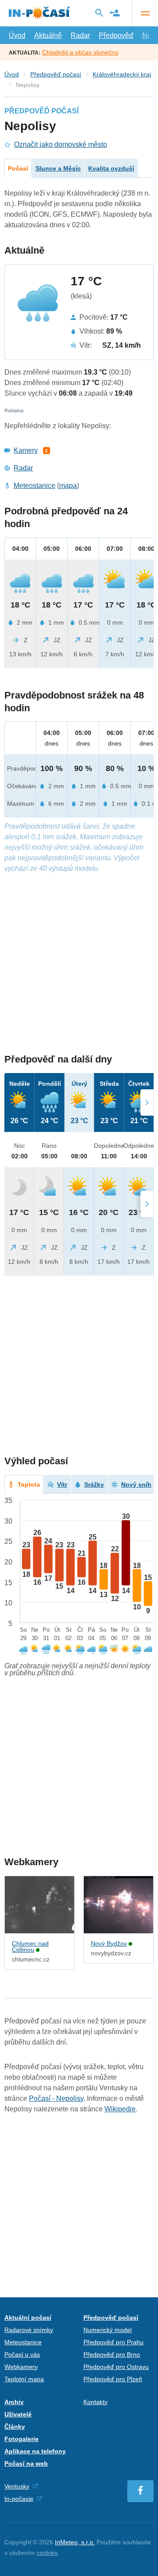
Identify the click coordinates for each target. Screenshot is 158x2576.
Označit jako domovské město (61, 144)
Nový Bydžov (109, 1943)
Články (15, 2427)
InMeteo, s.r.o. (75, 2542)
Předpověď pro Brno (112, 2354)
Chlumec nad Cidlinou (30, 1947)
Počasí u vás (22, 2354)
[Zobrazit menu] (145, 13)
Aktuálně (48, 35)
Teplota (29, 1484)
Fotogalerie (22, 2439)
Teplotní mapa (24, 2379)
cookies (47, 2553)
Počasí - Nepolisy (56, 2098)
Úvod (17, 35)
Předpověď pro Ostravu (116, 2367)
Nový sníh (136, 1484)
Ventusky (17, 2486)
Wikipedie (120, 2109)
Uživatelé (18, 2414)
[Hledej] (99, 13)
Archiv (14, 2402)
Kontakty (95, 2402)
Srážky (94, 1484)
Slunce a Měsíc (58, 168)
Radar (80, 35)
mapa (68, 486)
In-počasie (19, 2499)
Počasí (18, 168)
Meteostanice (34, 486)
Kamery (26, 450)
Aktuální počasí (28, 2318)
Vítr (62, 1484)
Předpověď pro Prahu (113, 2342)
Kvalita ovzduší (111, 168)
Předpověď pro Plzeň (113, 2379)
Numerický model (108, 2330)
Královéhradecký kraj (122, 74)
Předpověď (116, 35)
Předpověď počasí (56, 74)
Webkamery (21, 2367)
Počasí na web (26, 2463)
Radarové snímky (29, 2330)
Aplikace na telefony (35, 2451)
